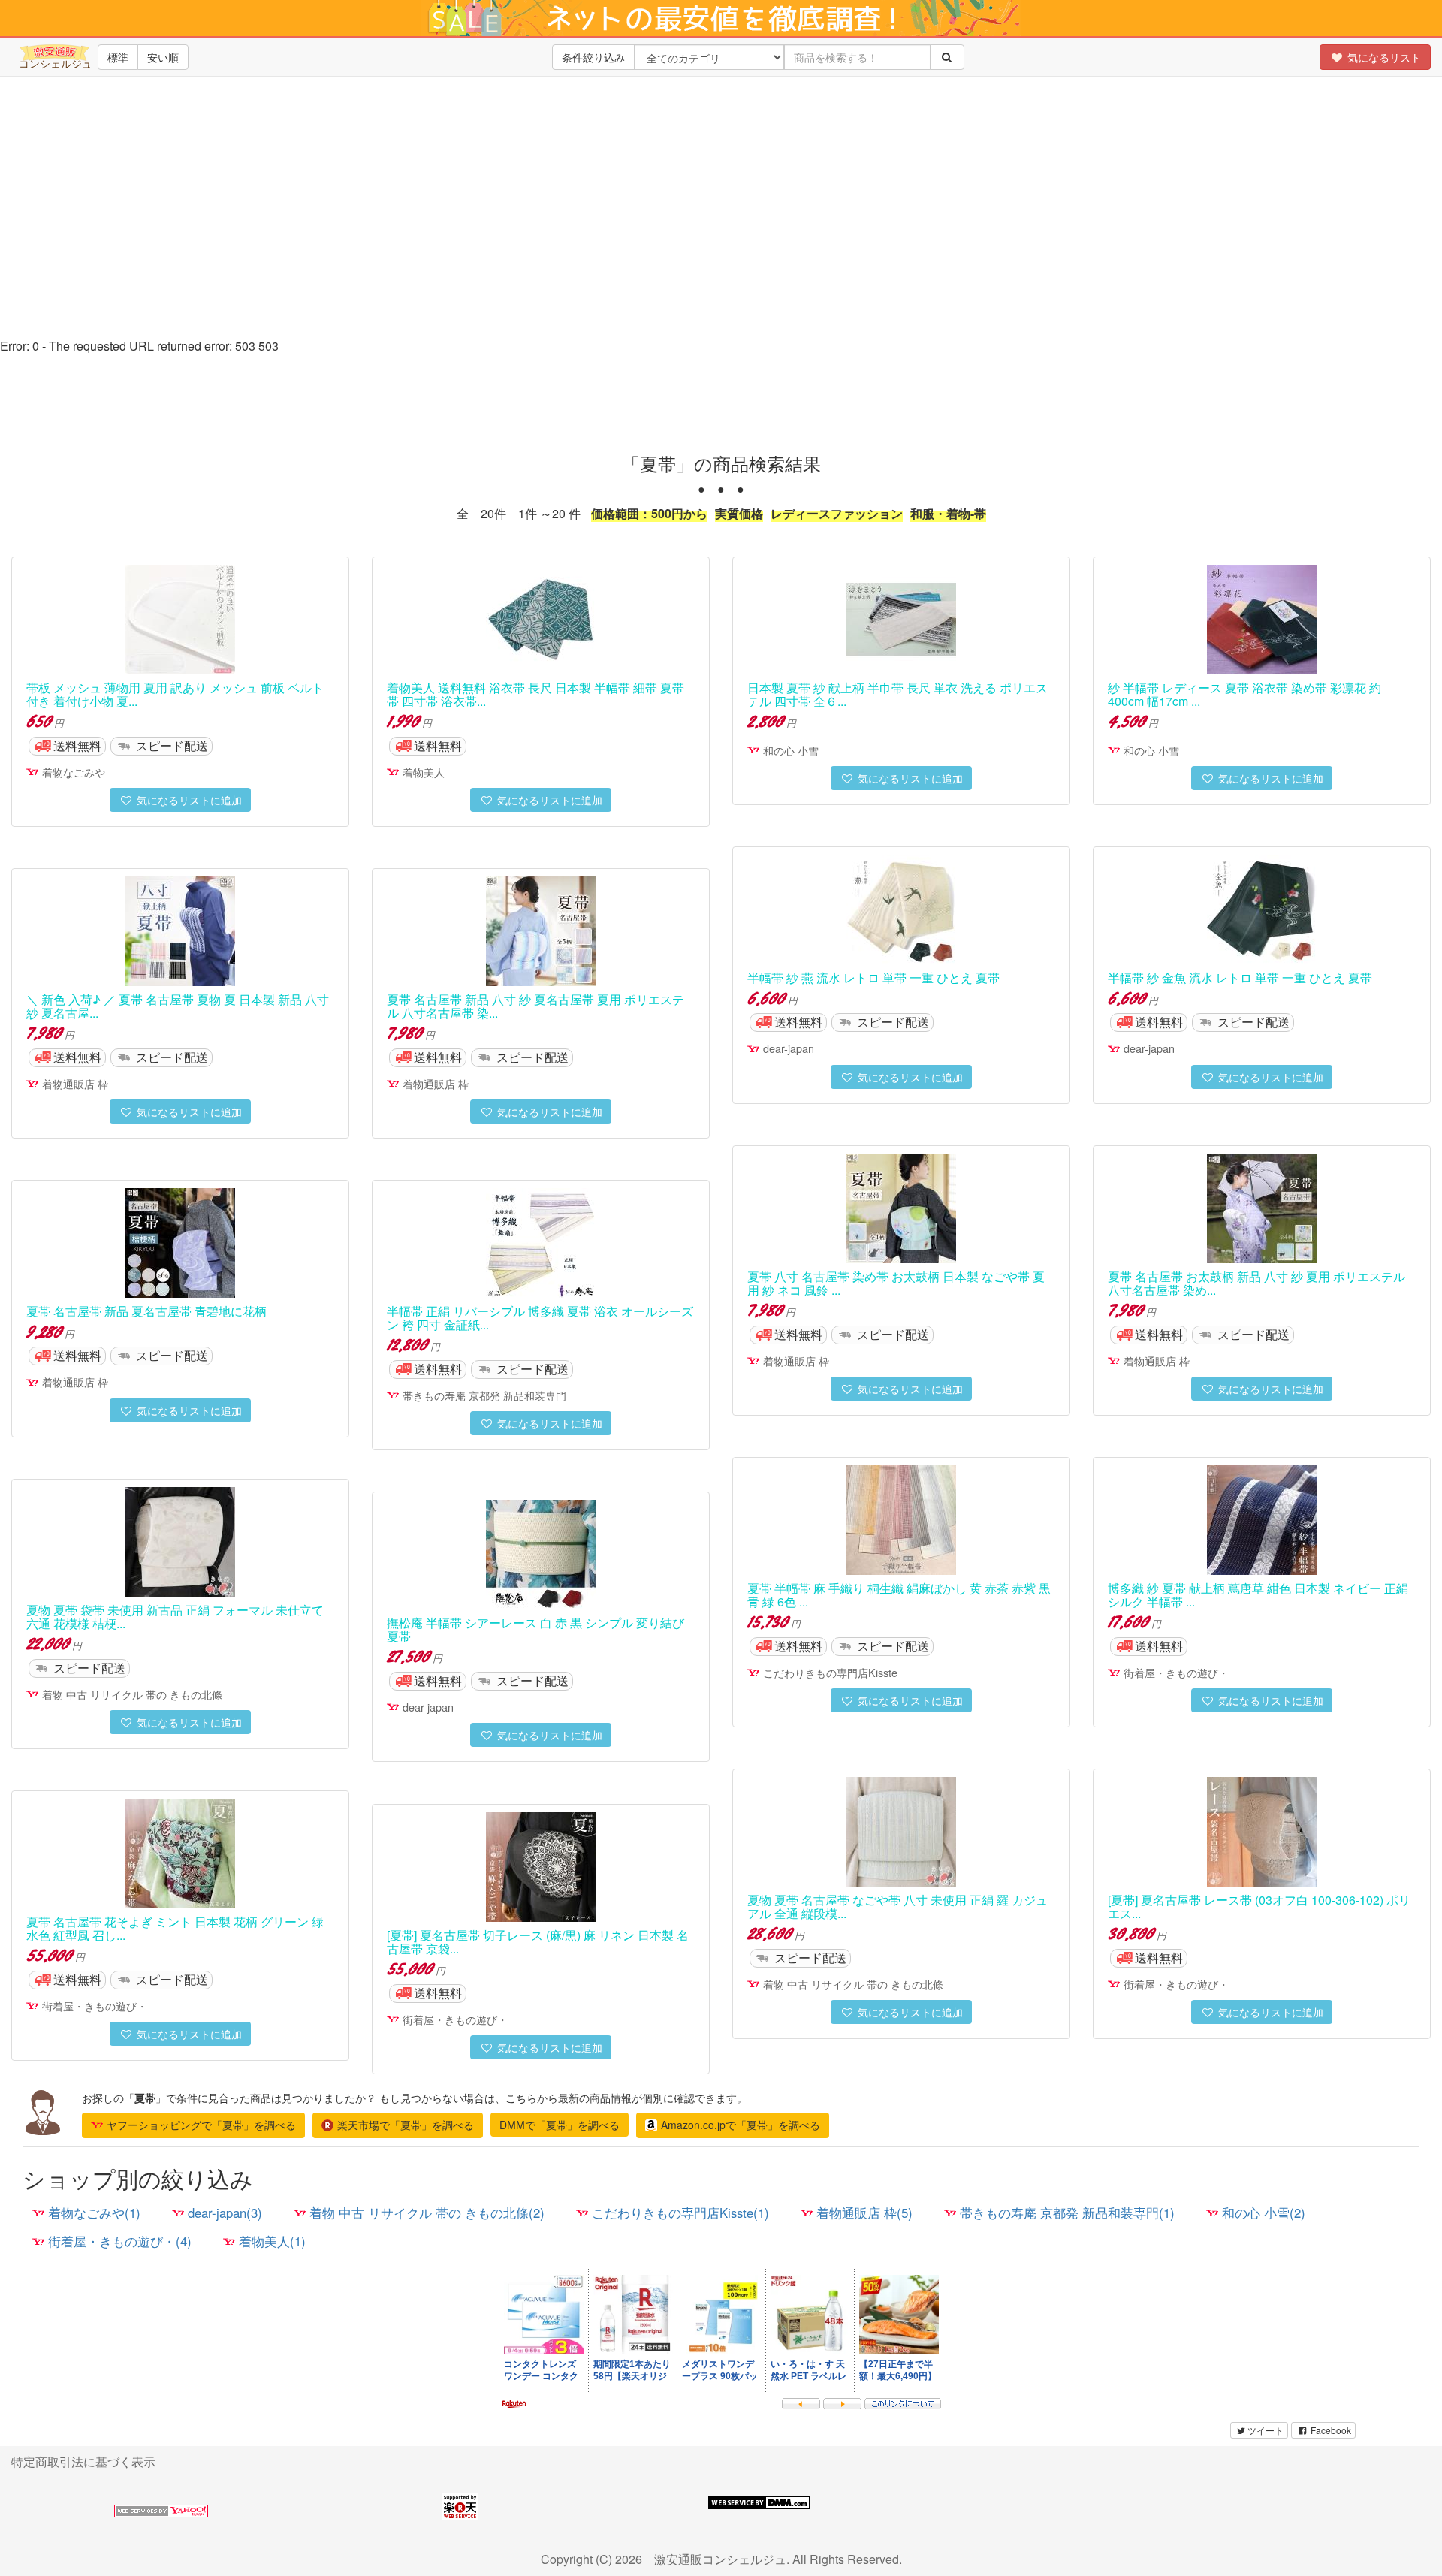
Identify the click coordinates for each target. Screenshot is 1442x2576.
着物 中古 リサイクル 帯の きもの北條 (132, 1694)
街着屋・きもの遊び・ (1176, 1672)
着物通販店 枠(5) (864, 2213)
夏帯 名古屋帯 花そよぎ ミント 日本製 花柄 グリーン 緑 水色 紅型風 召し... (175, 1928)
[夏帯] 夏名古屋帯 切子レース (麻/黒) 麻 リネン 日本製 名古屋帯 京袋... (538, 1942)
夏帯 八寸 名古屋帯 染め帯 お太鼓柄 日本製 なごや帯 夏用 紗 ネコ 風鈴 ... (896, 1283)
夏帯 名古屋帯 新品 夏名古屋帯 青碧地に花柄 (146, 1311)
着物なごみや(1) (94, 2213)
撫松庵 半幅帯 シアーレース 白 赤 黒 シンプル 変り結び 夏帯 (535, 1629)
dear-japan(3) (225, 2213)
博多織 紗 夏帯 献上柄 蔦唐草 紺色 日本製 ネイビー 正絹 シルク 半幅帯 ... (1258, 1595)
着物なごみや (74, 772)
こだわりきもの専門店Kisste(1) (680, 2213)
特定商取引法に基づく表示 (83, 2461)
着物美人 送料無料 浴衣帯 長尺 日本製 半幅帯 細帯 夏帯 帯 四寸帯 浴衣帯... (535, 694)
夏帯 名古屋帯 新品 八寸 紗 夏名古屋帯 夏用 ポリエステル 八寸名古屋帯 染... (535, 1006)
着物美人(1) (272, 2241)
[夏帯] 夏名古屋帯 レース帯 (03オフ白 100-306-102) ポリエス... (1259, 1906)
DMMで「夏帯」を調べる (560, 2125)
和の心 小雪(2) (1264, 2213)
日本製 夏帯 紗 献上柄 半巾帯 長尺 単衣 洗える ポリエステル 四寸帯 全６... (897, 694)
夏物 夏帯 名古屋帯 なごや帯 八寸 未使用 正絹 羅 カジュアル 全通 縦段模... (897, 1906)
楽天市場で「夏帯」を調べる (406, 2125)
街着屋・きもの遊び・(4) (120, 2241)
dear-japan (789, 1048)
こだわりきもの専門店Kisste (830, 1672)
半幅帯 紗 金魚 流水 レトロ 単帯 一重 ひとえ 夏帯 (1240, 977)
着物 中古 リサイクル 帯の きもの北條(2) (427, 2213)
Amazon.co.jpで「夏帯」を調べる (741, 2125)
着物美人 (424, 772)
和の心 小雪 (791, 750)
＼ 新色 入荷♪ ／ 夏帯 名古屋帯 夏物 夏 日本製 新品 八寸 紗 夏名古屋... (178, 1006)
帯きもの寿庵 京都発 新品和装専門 (484, 1395)
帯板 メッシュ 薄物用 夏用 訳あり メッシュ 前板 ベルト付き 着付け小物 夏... (175, 694)
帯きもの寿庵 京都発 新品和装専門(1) (1067, 2213)
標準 (118, 57)
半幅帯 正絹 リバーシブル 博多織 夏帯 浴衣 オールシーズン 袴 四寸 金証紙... (540, 1318)
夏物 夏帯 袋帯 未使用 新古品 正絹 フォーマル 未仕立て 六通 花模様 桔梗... (175, 1617)
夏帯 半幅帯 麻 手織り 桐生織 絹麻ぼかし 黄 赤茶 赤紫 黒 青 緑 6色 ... (899, 1595)
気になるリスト (1383, 57)
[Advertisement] (721, 225)
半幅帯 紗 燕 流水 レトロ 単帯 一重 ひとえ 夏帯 (873, 977)
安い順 (163, 57)
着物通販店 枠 (75, 1083)
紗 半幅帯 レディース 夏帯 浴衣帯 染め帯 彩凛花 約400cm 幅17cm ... (1244, 694)
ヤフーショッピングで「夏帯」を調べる (201, 2125)
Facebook (1330, 2430)
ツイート (1266, 2430)
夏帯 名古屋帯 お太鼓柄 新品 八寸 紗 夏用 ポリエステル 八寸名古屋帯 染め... (1256, 1283)
